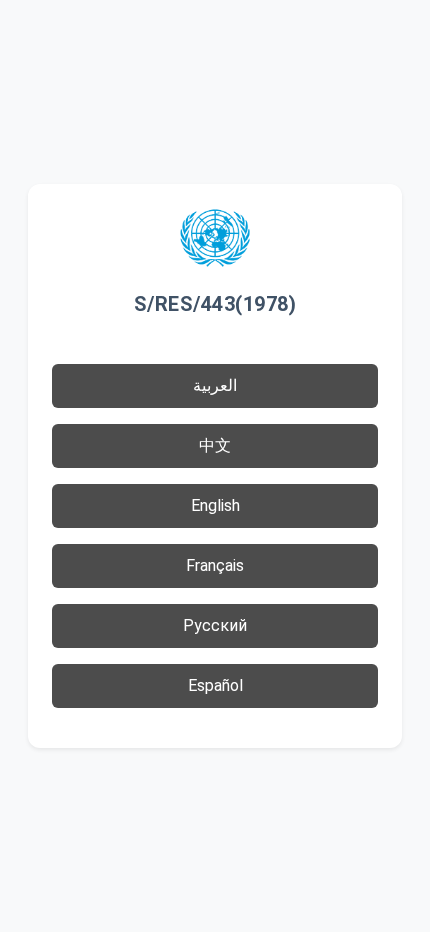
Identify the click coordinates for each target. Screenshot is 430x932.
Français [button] (215, 565)
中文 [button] (215, 445)
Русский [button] (215, 625)
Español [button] (215, 685)
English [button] (215, 505)
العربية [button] (215, 385)
